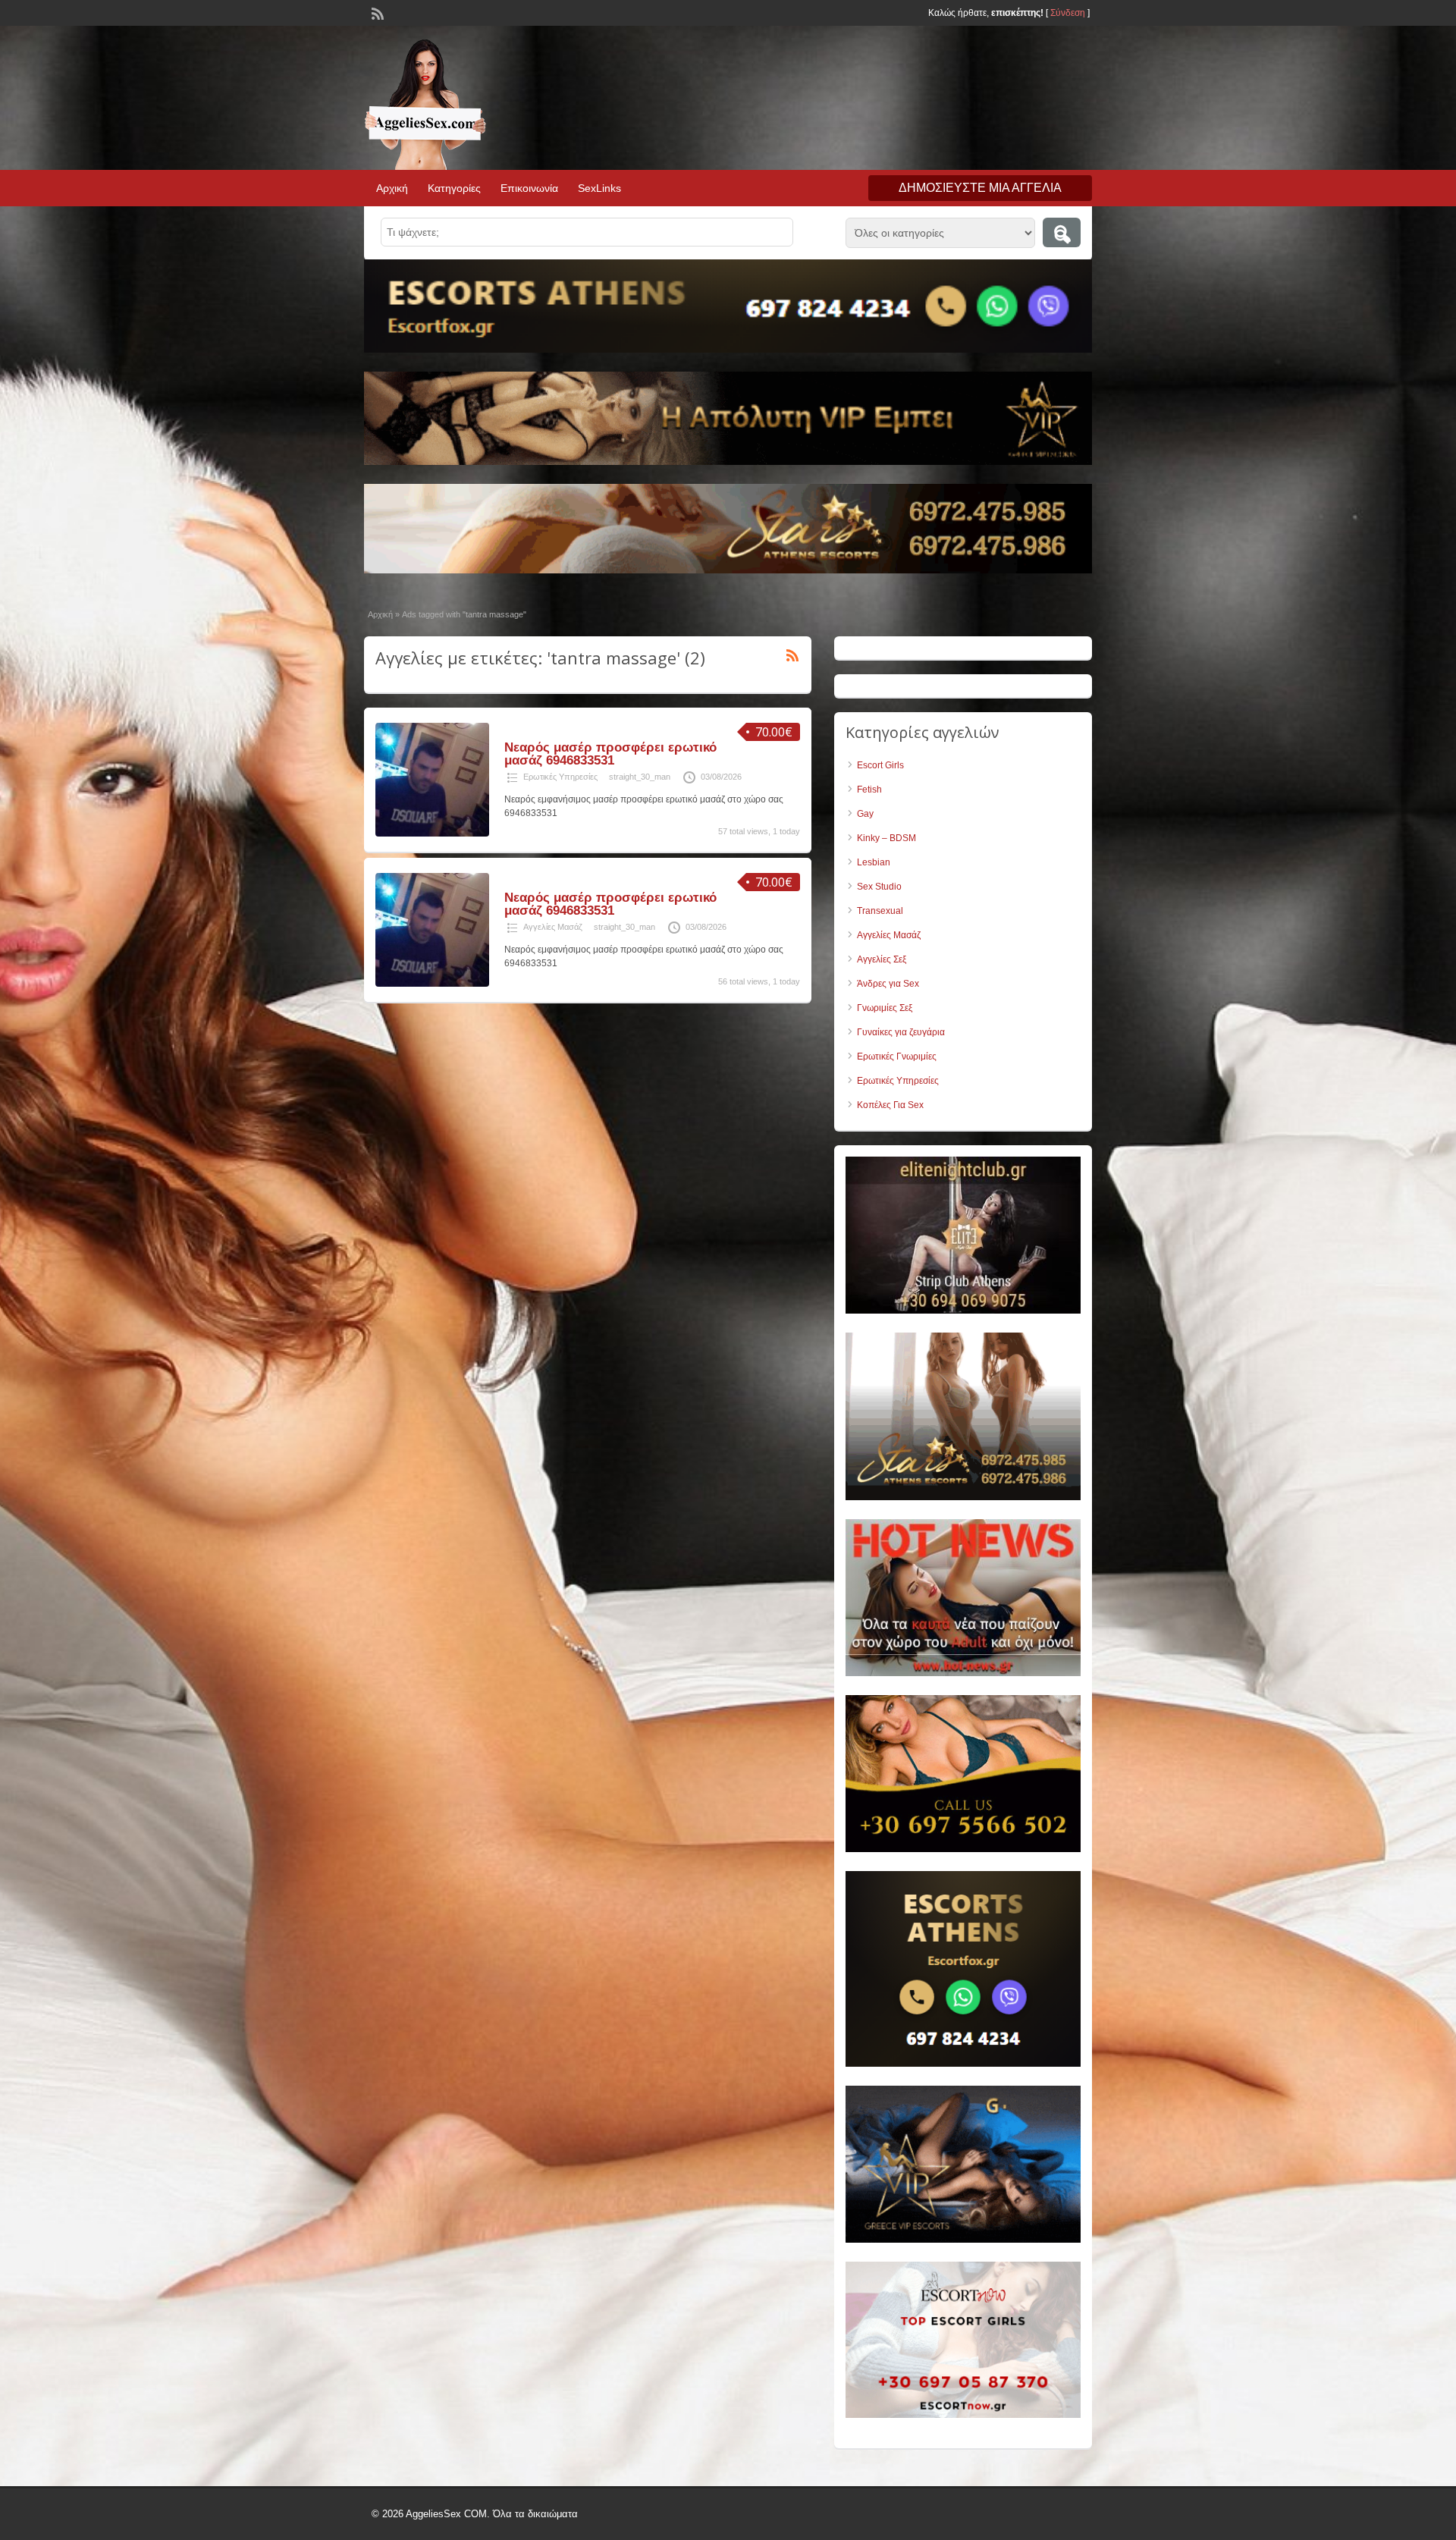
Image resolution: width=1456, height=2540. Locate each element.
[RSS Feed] (376, 12)
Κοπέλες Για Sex (890, 1105)
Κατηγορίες (454, 188)
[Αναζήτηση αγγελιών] (1062, 232)
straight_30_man (640, 777)
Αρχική (392, 188)
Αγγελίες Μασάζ (553, 927)
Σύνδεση (1068, 13)
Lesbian (874, 862)
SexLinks (599, 188)
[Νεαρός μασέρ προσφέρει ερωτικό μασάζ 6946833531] (432, 834)
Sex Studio (879, 887)
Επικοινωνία (529, 188)
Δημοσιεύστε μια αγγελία (980, 188)
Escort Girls (880, 765)
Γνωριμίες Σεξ (885, 1008)
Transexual (880, 911)
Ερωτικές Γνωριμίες (897, 1057)
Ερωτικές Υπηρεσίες (560, 777)
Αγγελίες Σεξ (882, 959)
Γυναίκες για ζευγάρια (901, 1032)
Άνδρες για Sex (888, 984)
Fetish (869, 790)
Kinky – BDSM (886, 838)
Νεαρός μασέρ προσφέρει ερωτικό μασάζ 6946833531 (610, 754)
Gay (865, 814)
